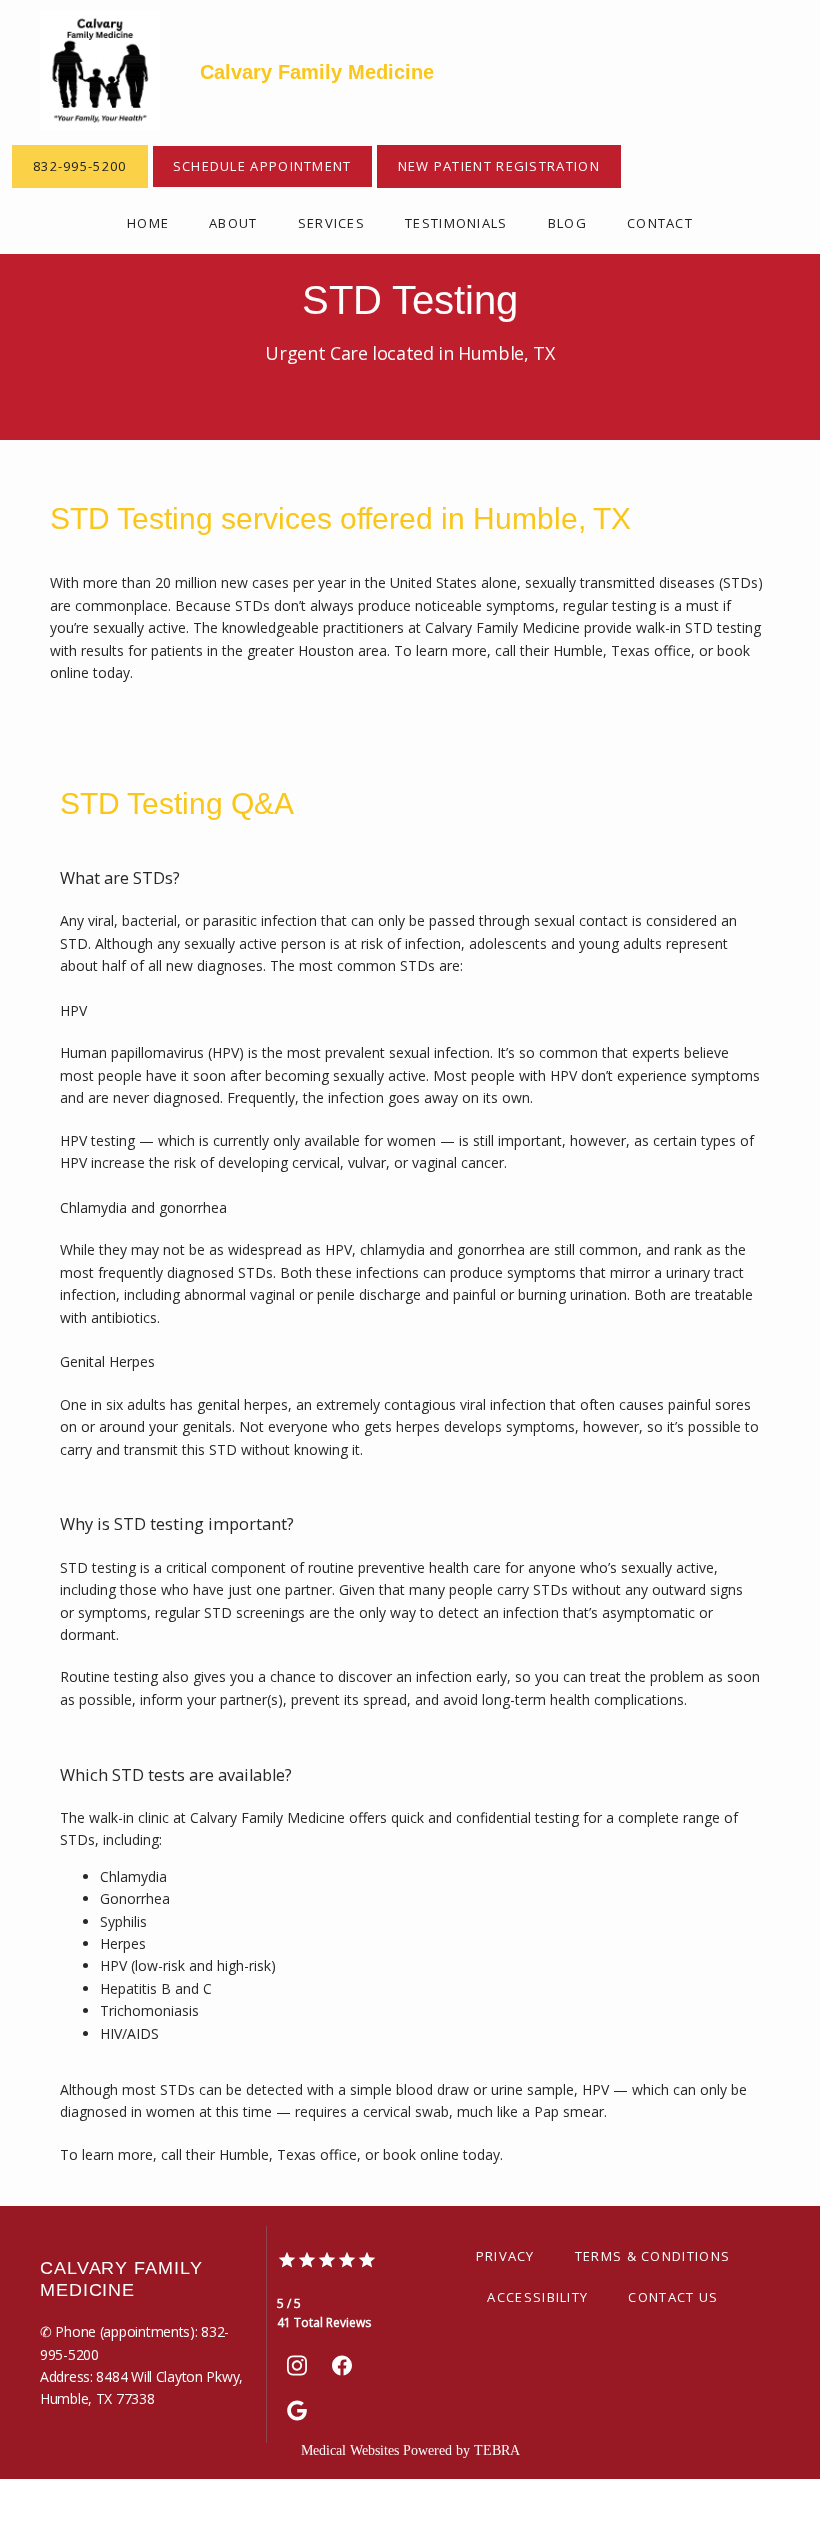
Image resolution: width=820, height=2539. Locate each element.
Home (148, 223)
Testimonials (456, 223)
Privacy (505, 2256)
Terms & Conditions (652, 2256)
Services (331, 223)
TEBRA (497, 2450)
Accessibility (537, 2297)
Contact (660, 223)
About (233, 223)
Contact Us (673, 2297)
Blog (567, 223)
